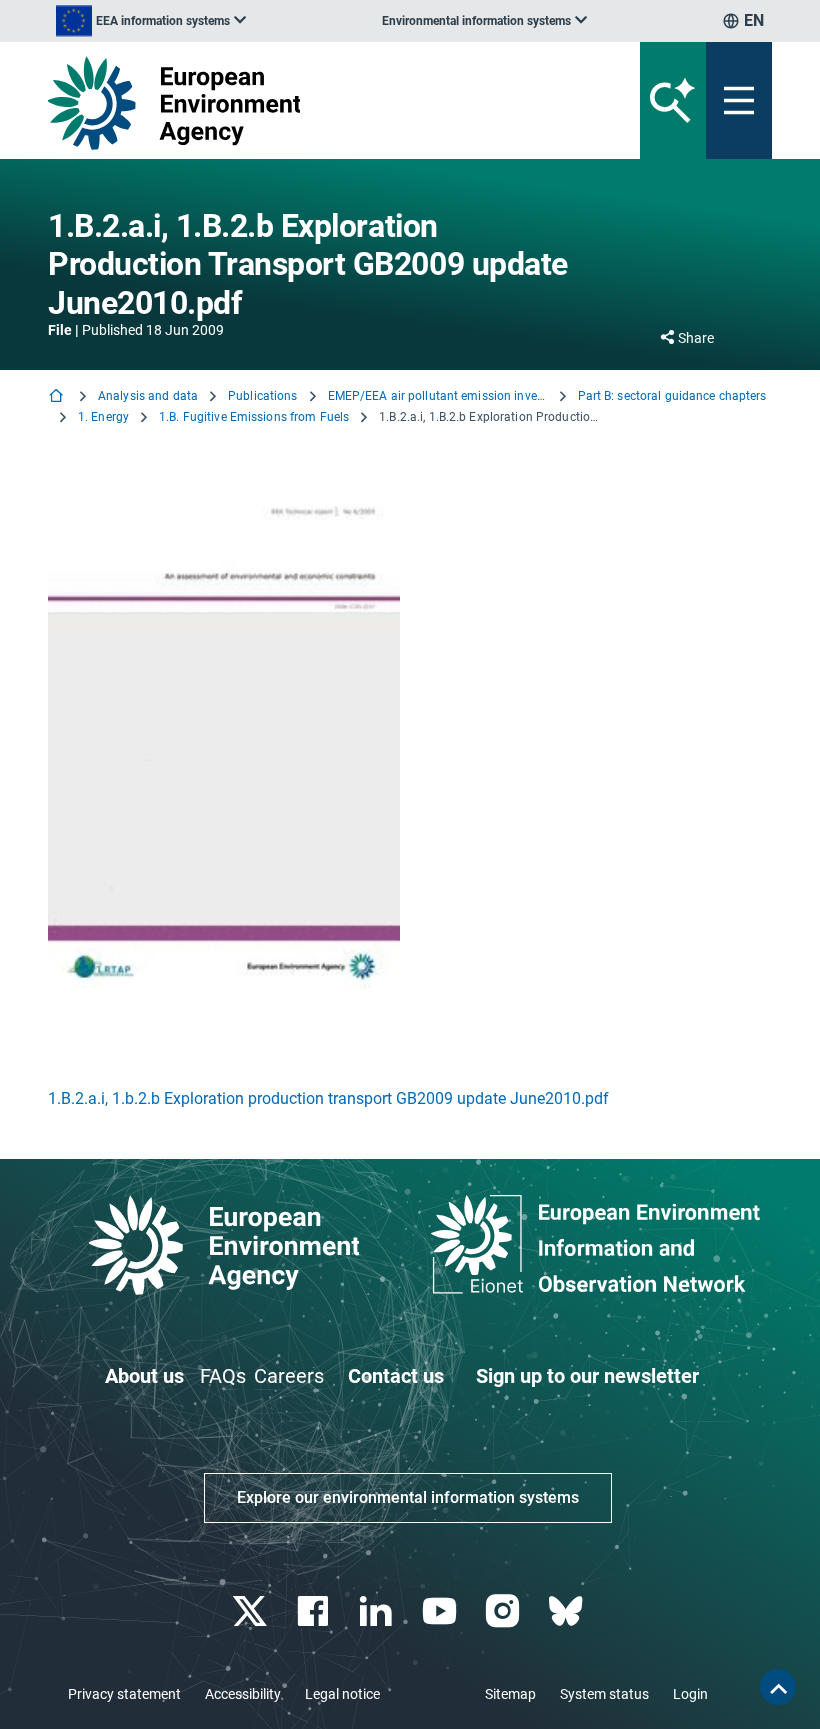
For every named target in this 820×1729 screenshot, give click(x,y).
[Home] (58, 397)
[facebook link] (315, 1611)
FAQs (223, 1376)
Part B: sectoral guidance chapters (672, 396)
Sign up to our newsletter (587, 1376)
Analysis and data (148, 396)
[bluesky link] (567, 1611)
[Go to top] (778, 1687)
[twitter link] (251, 1611)
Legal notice (342, 1694)
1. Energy (103, 417)
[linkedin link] (378, 1611)
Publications (262, 396)
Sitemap (510, 1694)
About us (144, 1376)
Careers (289, 1376)
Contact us (396, 1376)
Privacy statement (124, 1694)
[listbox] (151, 21)
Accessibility (243, 1694)
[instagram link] (504, 1611)
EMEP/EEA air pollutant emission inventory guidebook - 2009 (438, 396)
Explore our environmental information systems (408, 1497)
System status (604, 1694)
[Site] (284, 103)
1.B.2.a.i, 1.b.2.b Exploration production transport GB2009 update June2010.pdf (328, 1098)
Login (690, 1694)
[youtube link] (441, 1611)
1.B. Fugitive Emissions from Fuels (254, 417)
